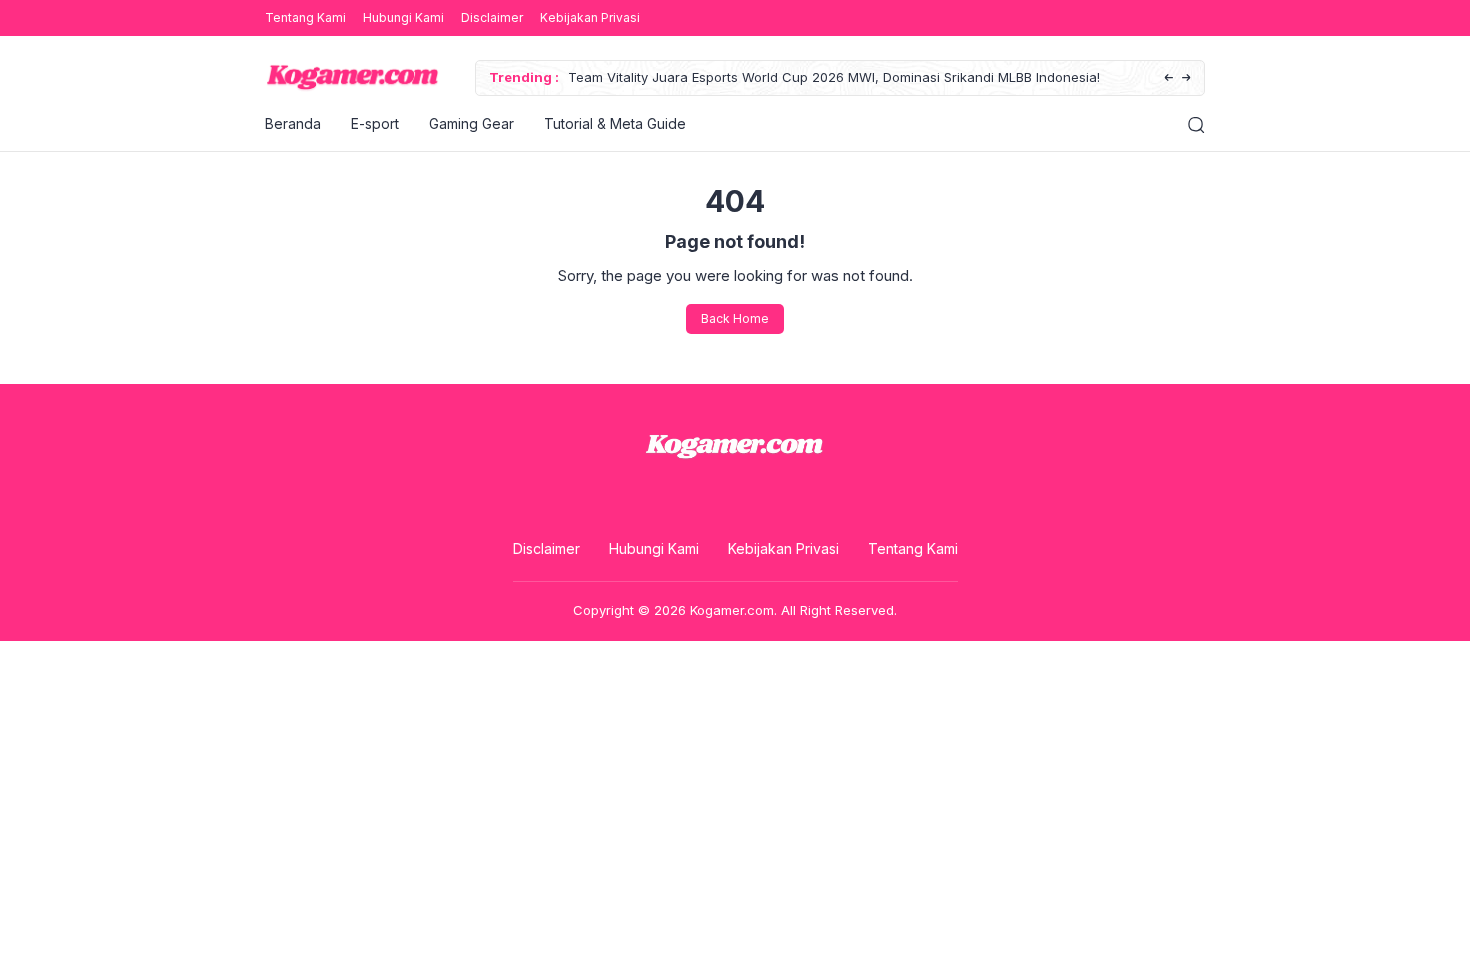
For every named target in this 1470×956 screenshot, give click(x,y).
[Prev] (1168, 78)
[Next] (1186, 78)
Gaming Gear (471, 123)
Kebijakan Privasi (590, 17)
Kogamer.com (732, 610)
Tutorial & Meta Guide (615, 123)
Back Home (735, 318)
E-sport (375, 123)
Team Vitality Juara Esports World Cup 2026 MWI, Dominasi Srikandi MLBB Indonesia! (834, 77)
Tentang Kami (305, 17)
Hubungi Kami (403, 17)
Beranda (293, 123)
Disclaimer (492, 17)
